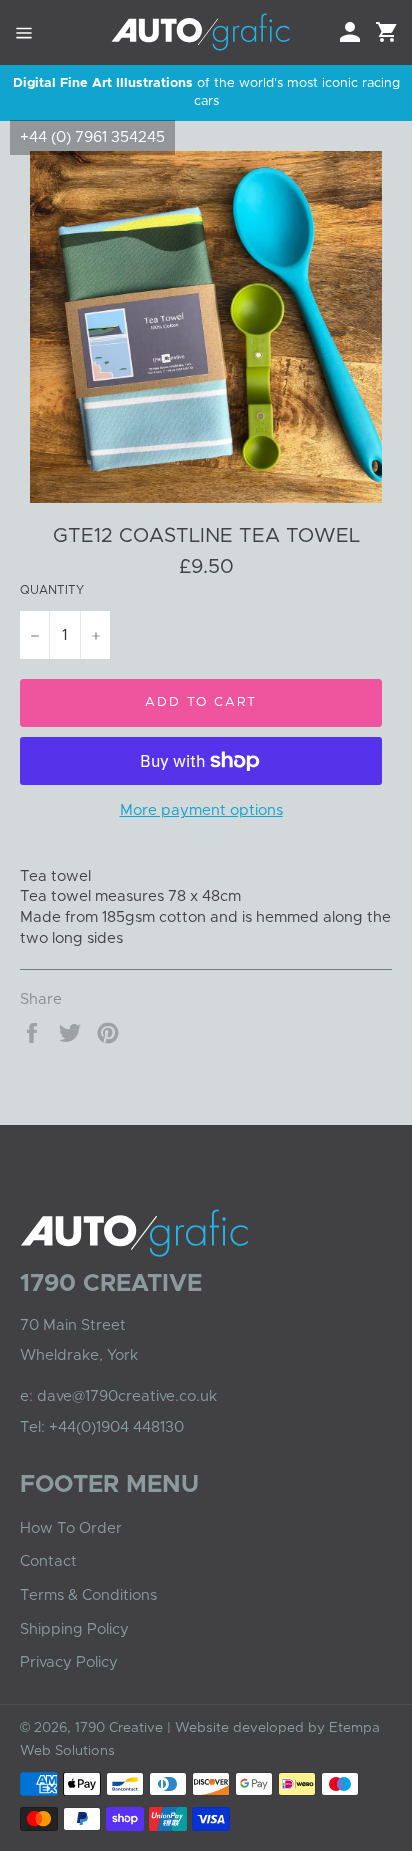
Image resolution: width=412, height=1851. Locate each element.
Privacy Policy (69, 1662)
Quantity (52, 590)
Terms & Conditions (88, 1595)
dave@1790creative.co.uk (127, 1396)
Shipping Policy (74, 1629)
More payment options (201, 810)
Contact (48, 1561)
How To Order (71, 1528)
